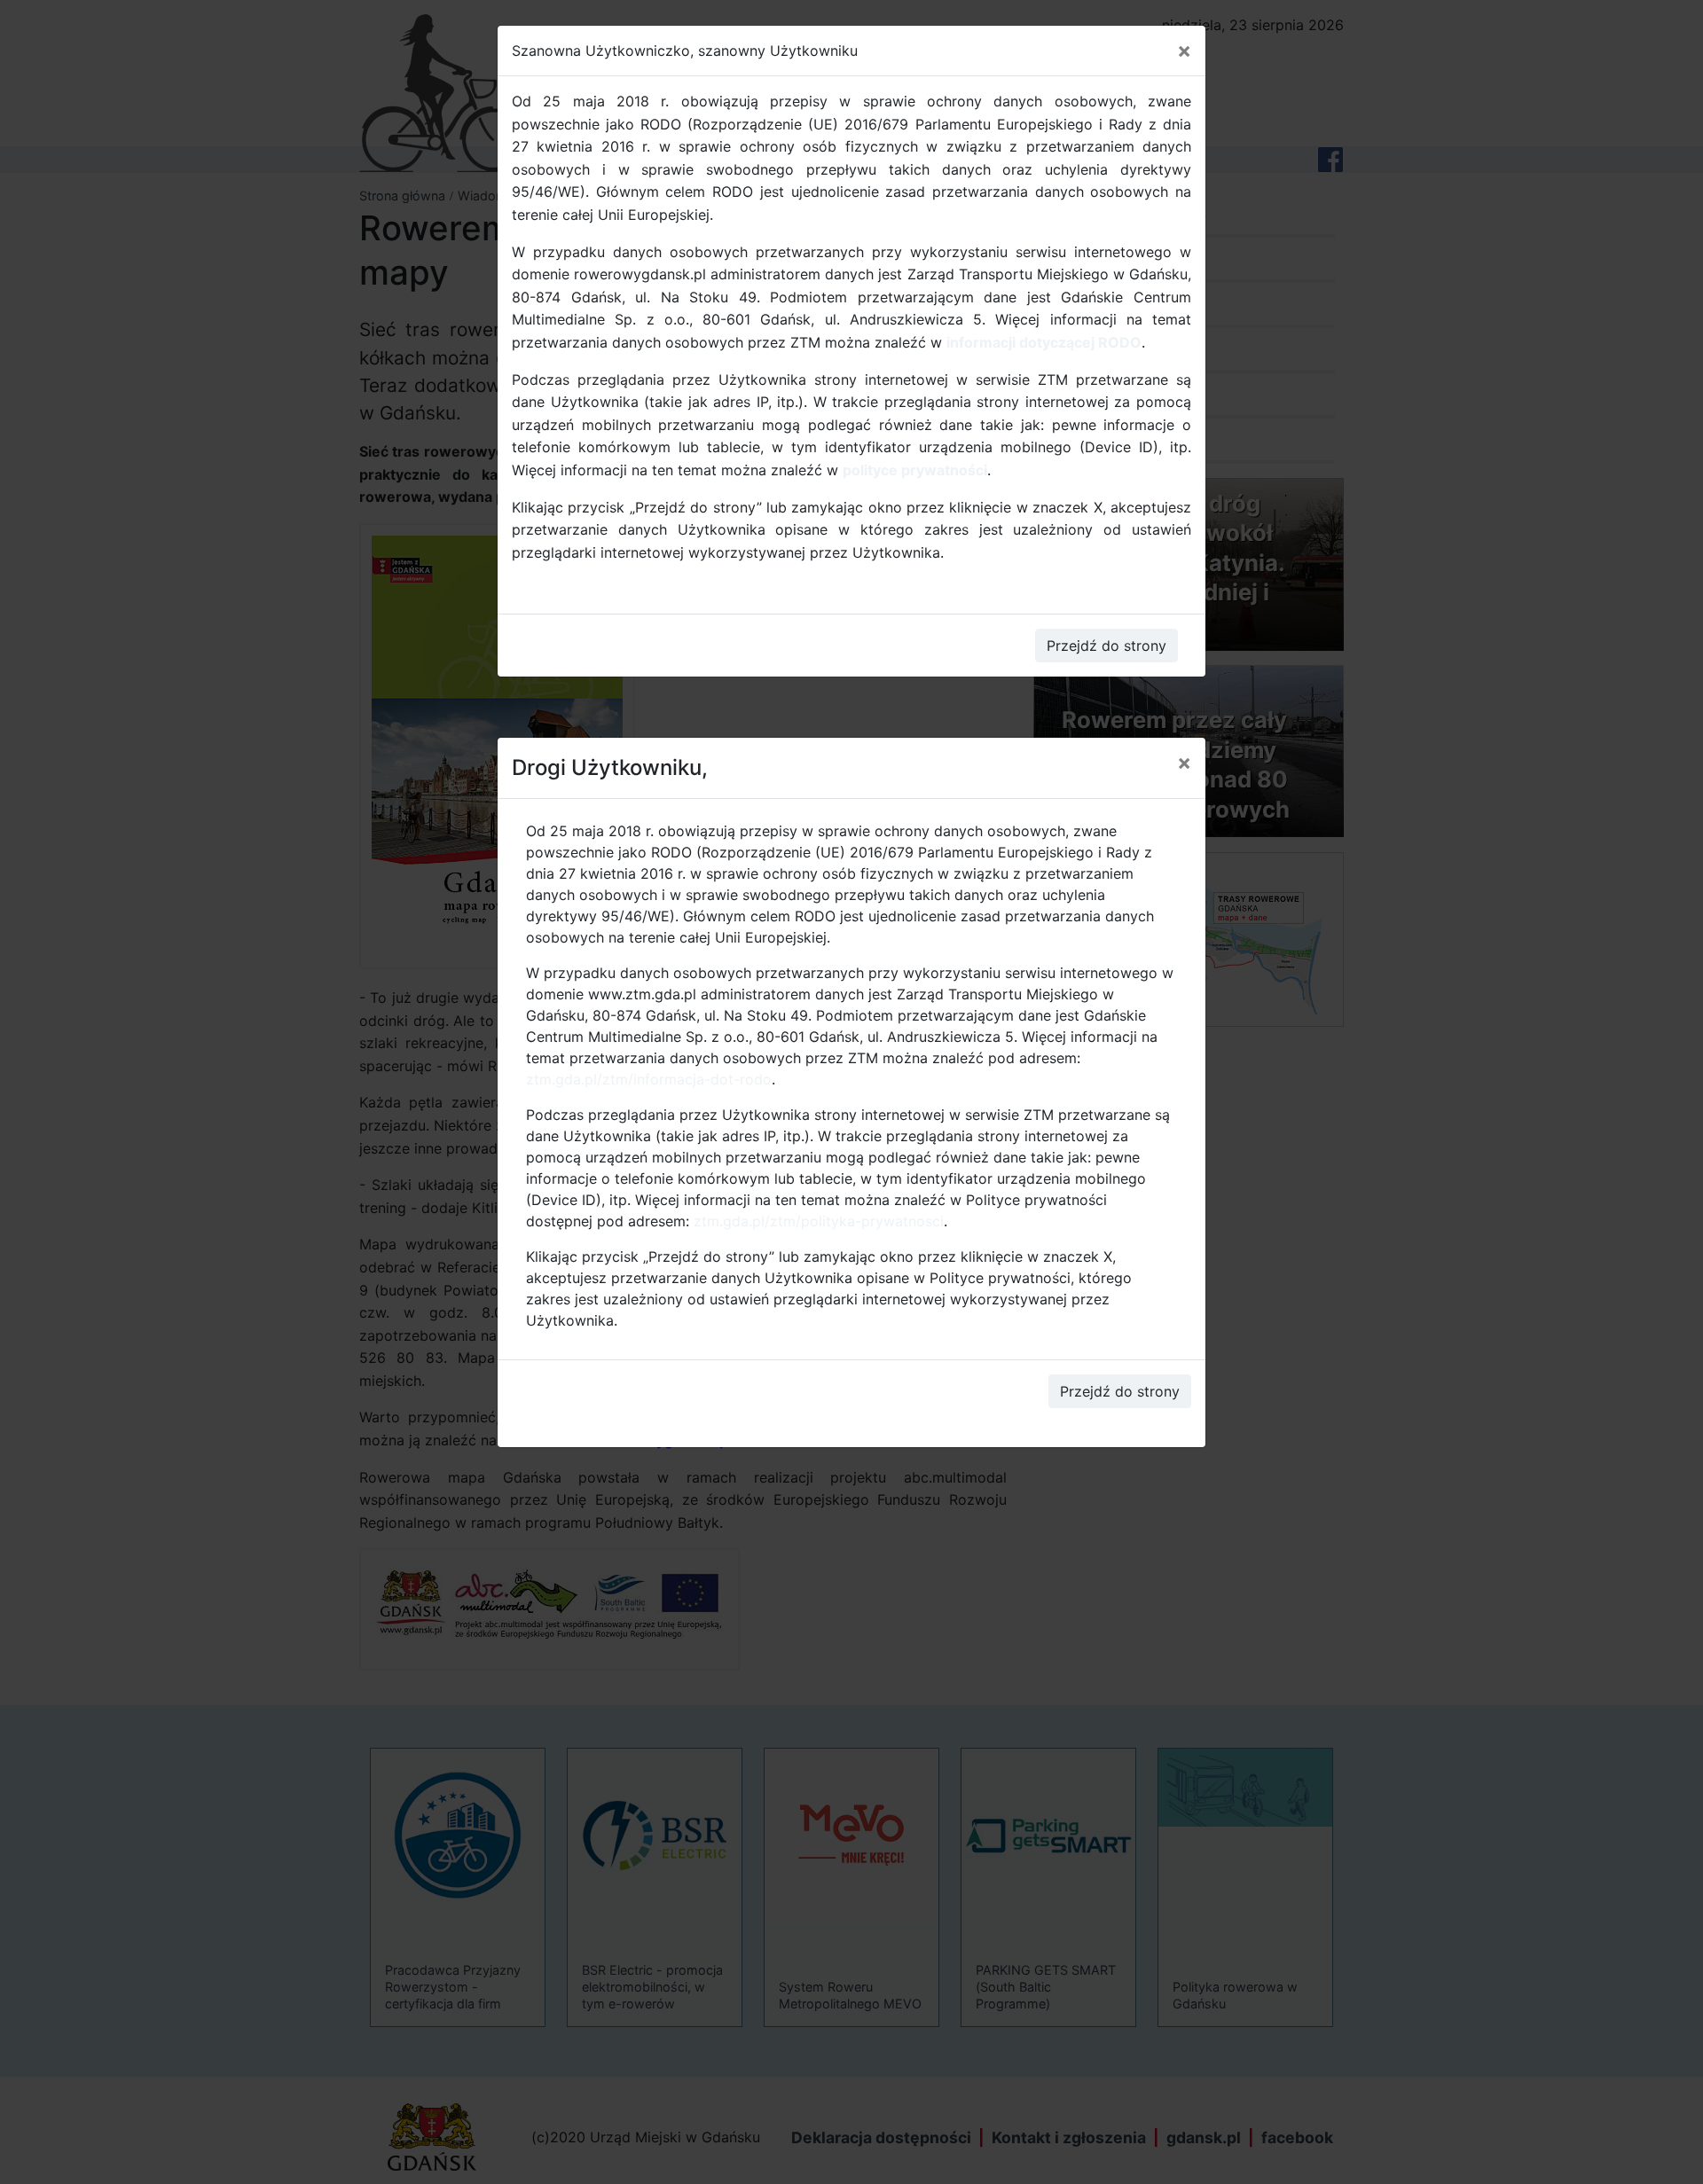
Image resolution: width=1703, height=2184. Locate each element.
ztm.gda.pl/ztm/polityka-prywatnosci (819, 1221)
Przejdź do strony (1120, 1391)
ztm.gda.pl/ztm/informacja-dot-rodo (649, 1079)
